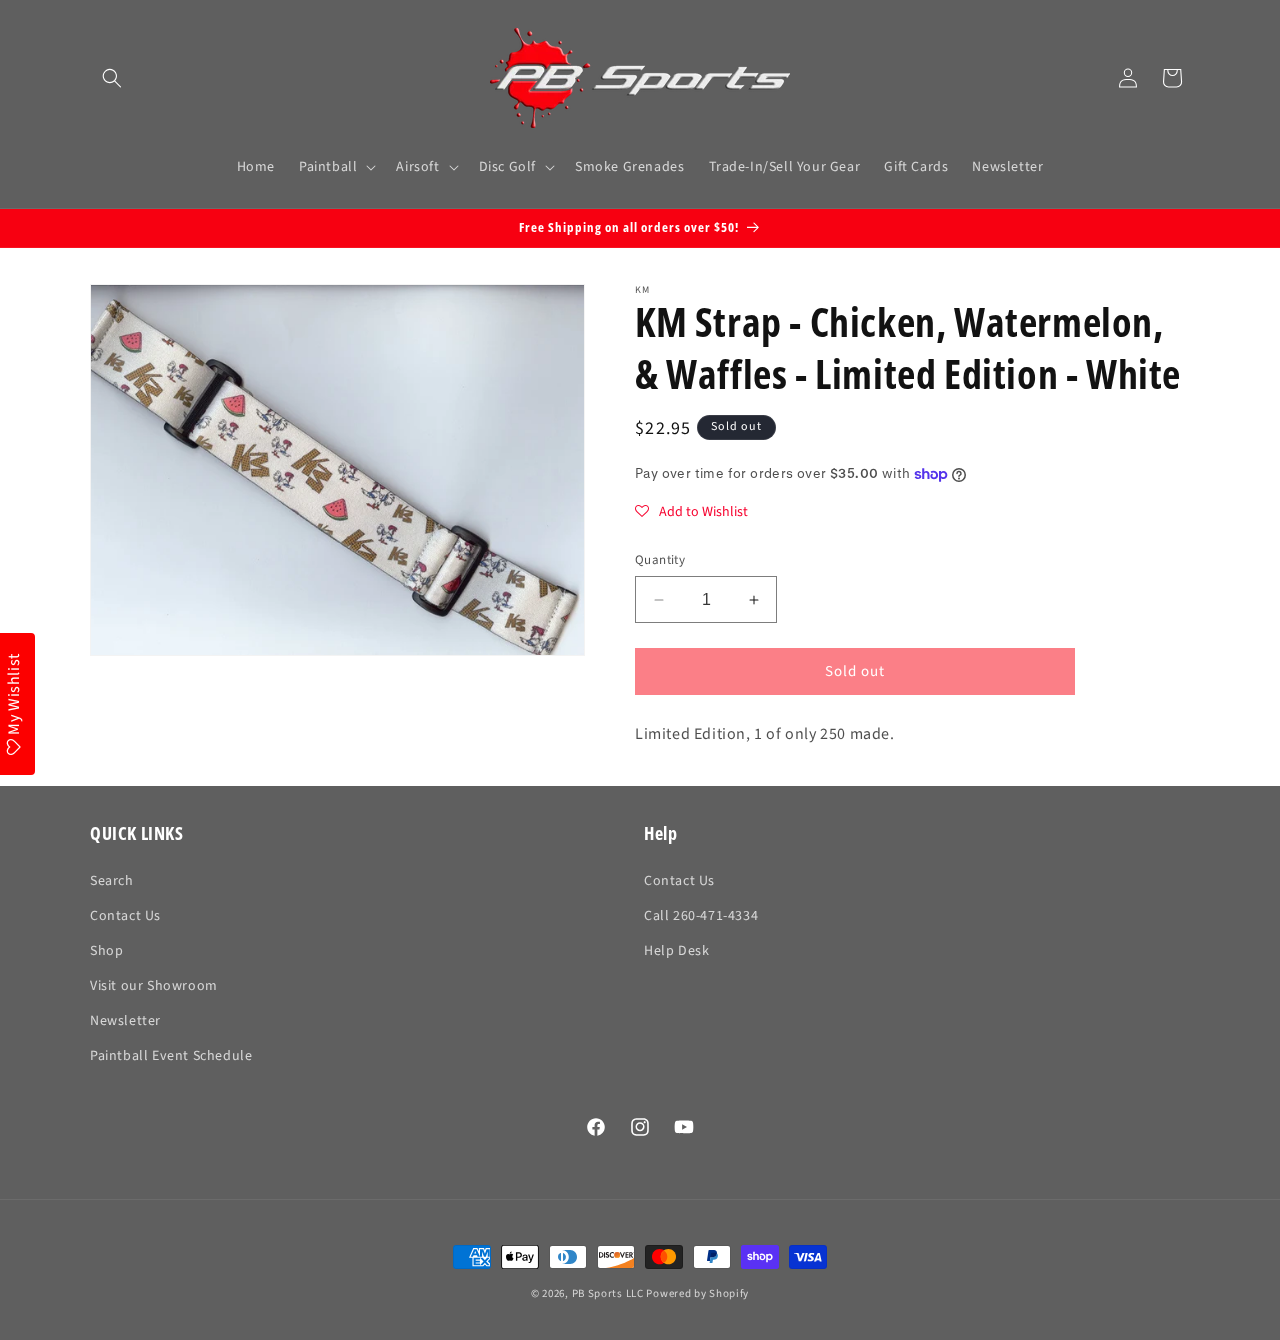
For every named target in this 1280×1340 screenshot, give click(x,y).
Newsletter (125, 1021)
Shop (106, 951)
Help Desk (676, 951)
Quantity (660, 560)
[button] (112, 78)
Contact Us (125, 916)
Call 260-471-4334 (701, 916)
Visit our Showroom (154, 986)
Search (112, 881)
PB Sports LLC (608, 1293)
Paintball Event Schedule (171, 1056)
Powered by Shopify (697, 1293)
